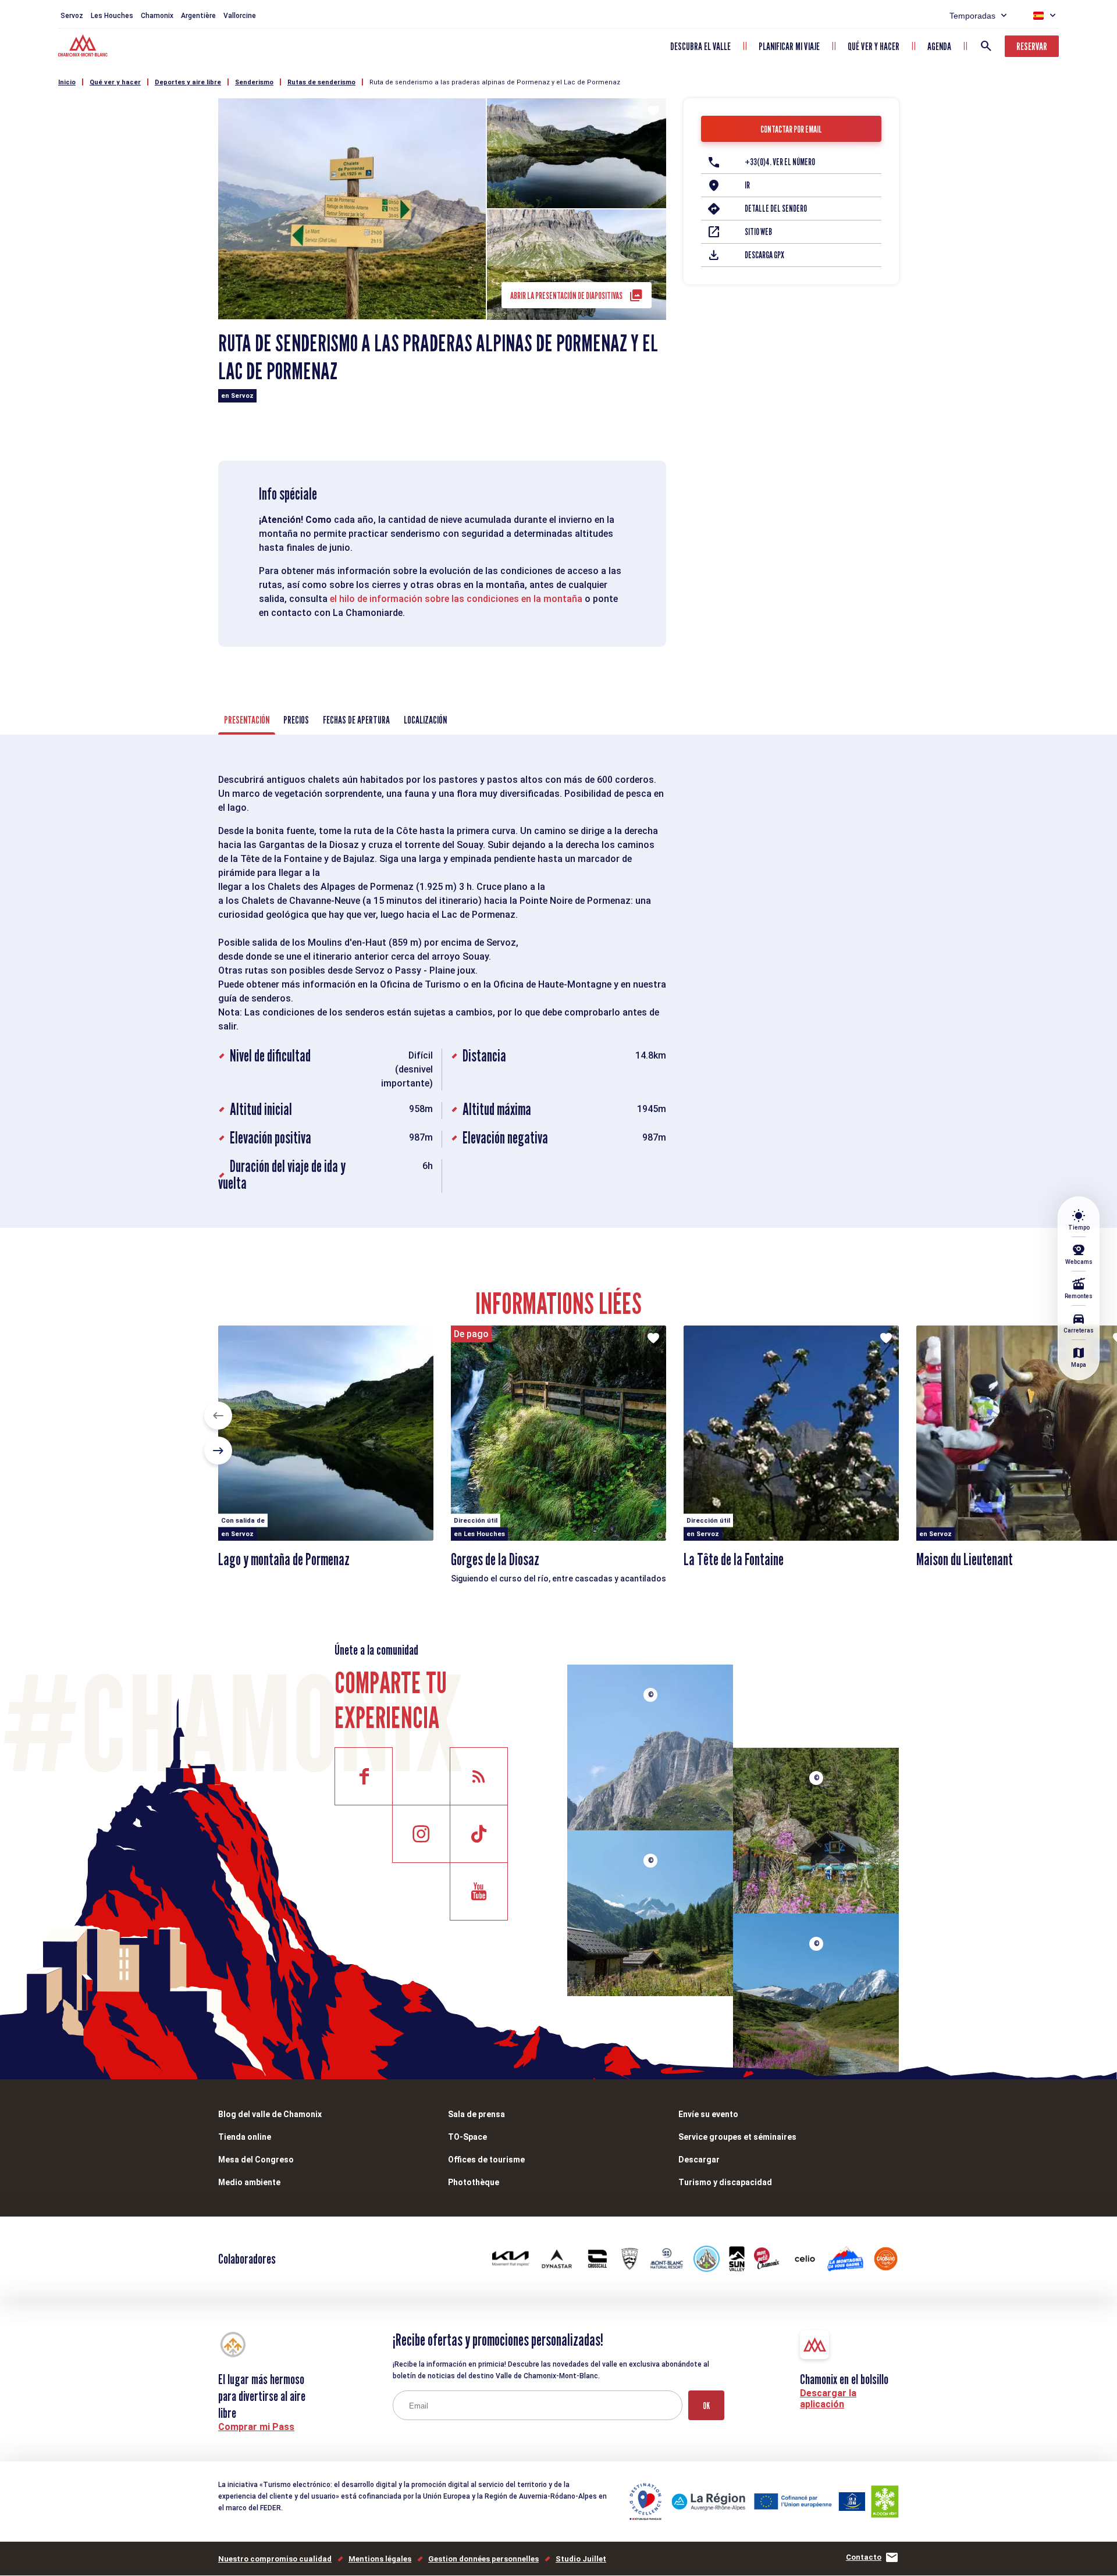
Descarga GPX (764, 255)
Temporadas (972, 16)
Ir (747, 185)
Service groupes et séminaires (737, 2137)
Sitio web (758, 232)
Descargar (699, 2160)
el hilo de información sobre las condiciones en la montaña (456, 599)
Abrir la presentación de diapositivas (566, 296)
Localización (425, 720)
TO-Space (467, 2137)
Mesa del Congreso (256, 2160)
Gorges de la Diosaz (495, 1559)
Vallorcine (240, 16)
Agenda (939, 46)
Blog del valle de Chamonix (270, 2114)
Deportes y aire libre (188, 82)
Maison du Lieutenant (965, 1559)
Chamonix (157, 16)
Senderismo (254, 82)
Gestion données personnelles (483, 2559)
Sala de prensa (476, 2114)
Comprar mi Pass (256, 2427)
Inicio (67, 82)
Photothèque (474, 2182)
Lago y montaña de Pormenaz (284, 1559)
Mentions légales (380, 2559)
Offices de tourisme (486, 2160)
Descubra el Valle (700, 46)
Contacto (864, 2557)
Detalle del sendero (776, 209)
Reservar (1032, 46)
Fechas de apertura (356, 720)
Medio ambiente (249, 2182)
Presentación (247, 720)
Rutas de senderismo (321, 82)
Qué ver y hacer (874, 46)
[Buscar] (986, 46)
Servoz (72, 16)
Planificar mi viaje (789, 46)
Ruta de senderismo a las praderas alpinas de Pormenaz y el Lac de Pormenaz (495, 82)
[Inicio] (84, 47)
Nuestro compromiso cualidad (275, 2559)
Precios (296, 720)
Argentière (198, 16)
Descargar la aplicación (828, 2399)
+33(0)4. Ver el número (780, 162)
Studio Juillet (581, 2559)
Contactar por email (791, 129)
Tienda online (245, 2137)
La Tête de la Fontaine (734, 1559)
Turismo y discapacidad (725, 2182)
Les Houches (112, 16)
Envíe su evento (708, 2114)
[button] (218, 1416)
